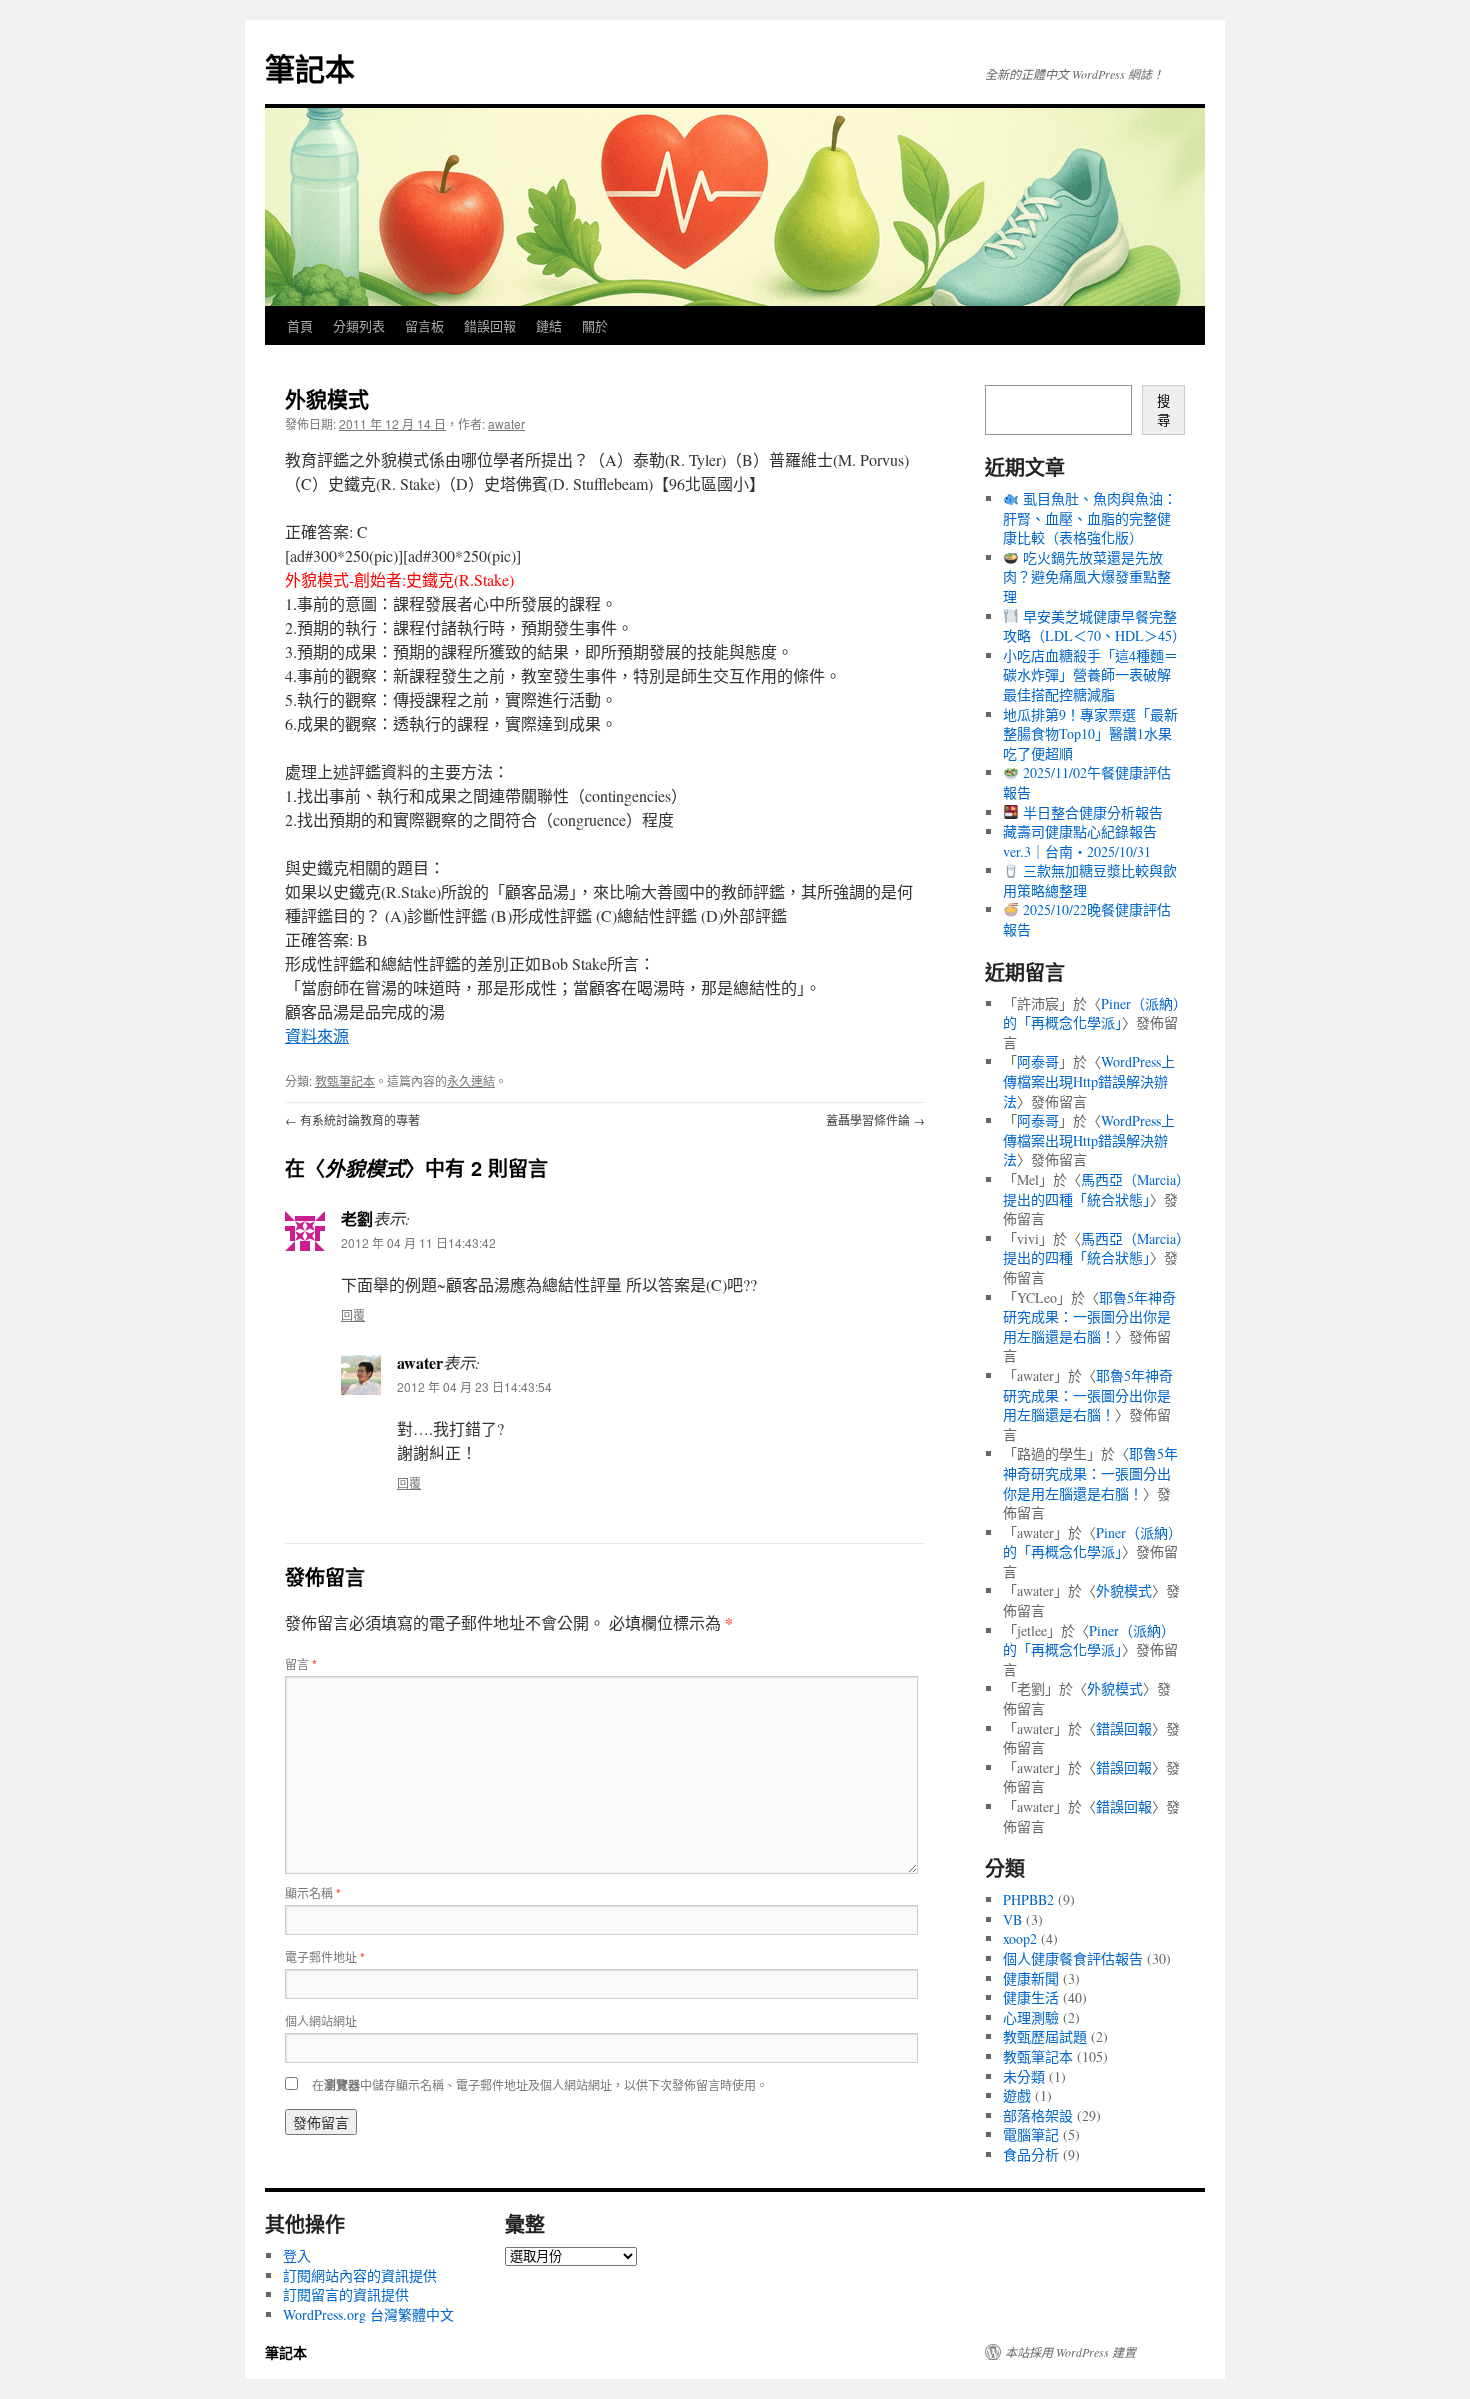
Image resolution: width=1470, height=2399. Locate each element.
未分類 (1024, 2076)
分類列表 (359, 325)
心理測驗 (1031, 2017)
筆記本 (310, 67)
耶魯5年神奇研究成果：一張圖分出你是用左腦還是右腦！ (1089, 1317)
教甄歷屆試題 (1045, 2036)
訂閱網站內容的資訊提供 (360, 2275)
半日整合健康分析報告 (1091, 812)
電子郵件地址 (325, 1956)
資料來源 (317, 1035)
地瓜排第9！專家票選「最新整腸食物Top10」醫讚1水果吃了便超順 (1090, 734)
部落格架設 (1038, 2115)
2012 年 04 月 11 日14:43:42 (418, 1242)
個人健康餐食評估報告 (1073, 1958)
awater (506, 423)
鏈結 (549, 325)
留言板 (424, 325)
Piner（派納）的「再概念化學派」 (1091, 1013)
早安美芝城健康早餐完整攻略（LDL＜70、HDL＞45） (1094, 626)
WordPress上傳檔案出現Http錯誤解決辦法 (1089, 1081)
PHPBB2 (1028, 1899)
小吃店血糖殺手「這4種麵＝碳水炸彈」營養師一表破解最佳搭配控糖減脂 (1090, 675)
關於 (595, 325)
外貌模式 (1124, 1590)
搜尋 (1163, 411)
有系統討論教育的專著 (352, 1119)
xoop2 (1020, 1938)
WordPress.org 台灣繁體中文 (368, 2314)
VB (1012, 1919)
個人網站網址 (321, 2020)
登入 (297, 2255)
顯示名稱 (313, 1892)
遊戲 (1017, 2095)
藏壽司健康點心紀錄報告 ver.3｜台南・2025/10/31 (1080, 841)
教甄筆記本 (345, 1080)
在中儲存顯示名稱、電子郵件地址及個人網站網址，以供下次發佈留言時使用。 (540, 2084)
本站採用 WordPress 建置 (1070, 2352)
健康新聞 (1031, 1978)
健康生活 (1031, 1997)
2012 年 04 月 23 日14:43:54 (474, 1386)
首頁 (300, 325)
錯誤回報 (490, 325)
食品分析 (1031, 2154)
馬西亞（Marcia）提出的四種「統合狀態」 (1093, 1189)
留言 (301, 1663)
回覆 (353, 1314)
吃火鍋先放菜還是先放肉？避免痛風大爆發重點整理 (1087, 577)
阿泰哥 (1038, 1061)
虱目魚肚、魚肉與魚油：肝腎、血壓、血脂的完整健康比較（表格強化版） (1090, 518)
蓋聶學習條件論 (875, 1119)
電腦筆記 (1031, 2134)
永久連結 (471, 1080)
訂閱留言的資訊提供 (346, 2294)
